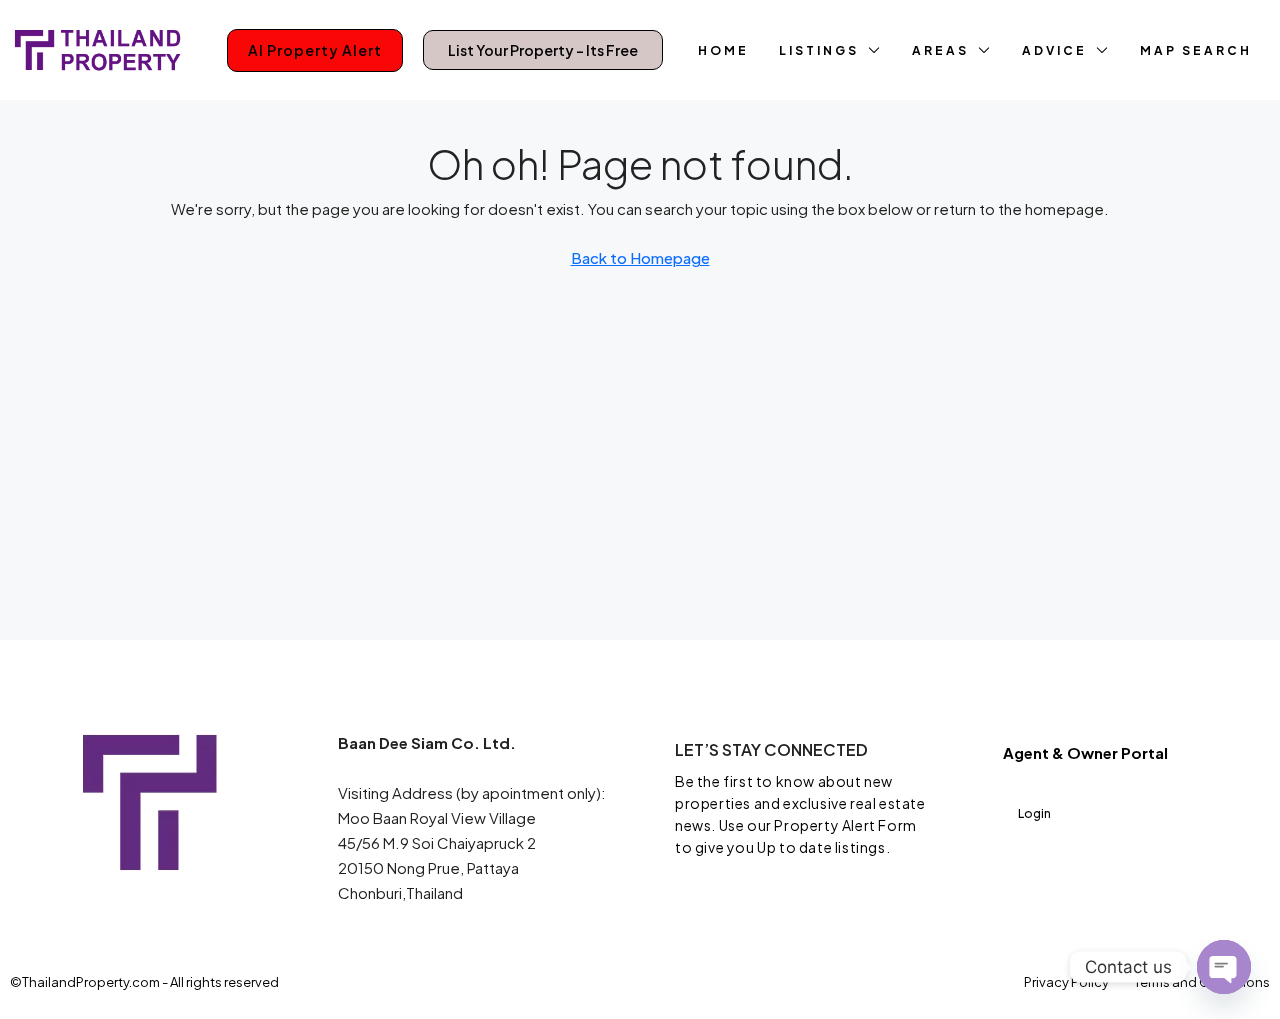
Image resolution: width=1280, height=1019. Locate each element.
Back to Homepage (640, 257)
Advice (1054, 50)
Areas (940, 50)
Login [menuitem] (1034, 813)
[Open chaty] (1224, 967)
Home (723, 50)
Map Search (1196, 50)
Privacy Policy (1066, 982)
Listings (819, 50)
